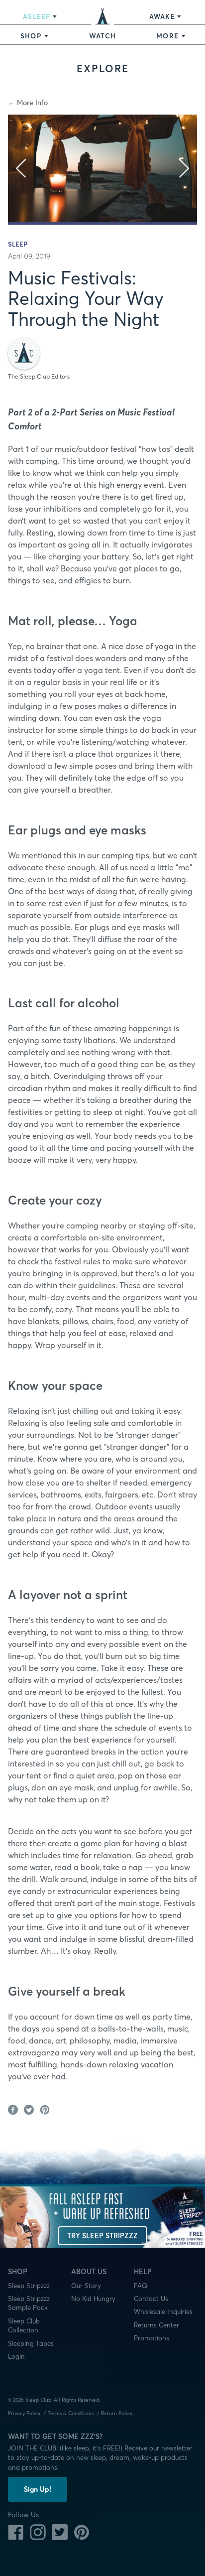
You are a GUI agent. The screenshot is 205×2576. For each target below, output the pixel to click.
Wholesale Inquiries (163, 2311)
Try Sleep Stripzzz (102, 2236)
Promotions (152, 2338)
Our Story (86, 2286)
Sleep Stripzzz (29, 2286)
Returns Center (156, 2325)
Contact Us (151, 2299)
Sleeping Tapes (31, 2343)
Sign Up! (38, 2489)
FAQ (141, 2286)
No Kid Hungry (93, 2299)
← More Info (28, 103)
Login (16, 2356)
